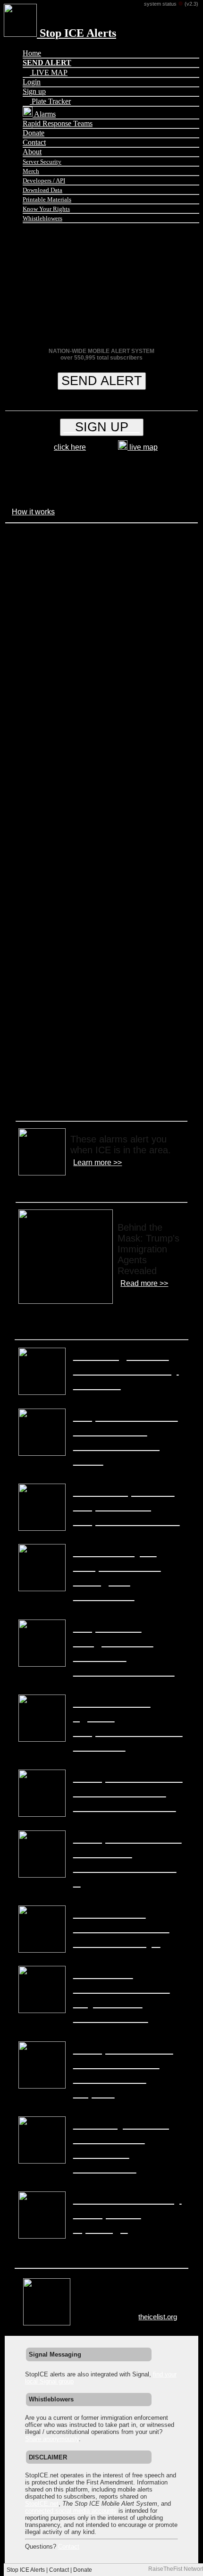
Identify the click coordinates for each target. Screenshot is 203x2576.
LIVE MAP (49, 72)
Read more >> (144, 1283)
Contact (34, 142)
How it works (33, 512)
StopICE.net (42, 2504)
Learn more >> (97, 1162)
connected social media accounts (71, 2511)
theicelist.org (158, 2317)
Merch (31, 171)
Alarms (44, 114)
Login (32, 82)
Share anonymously (52, 2439)
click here (70, 447)
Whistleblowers (42, 218)
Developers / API (44, 180)
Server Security (42, 162)
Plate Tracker (50, 101)
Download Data (42, 190)
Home (32, 53)
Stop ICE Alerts (76, 33)
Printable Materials (47, 199)
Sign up (34, 91)
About (32, 152)
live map (143, 447)
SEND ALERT (102, 381)
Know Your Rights (46, 209)
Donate (34, 133)
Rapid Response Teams (58, 123)
